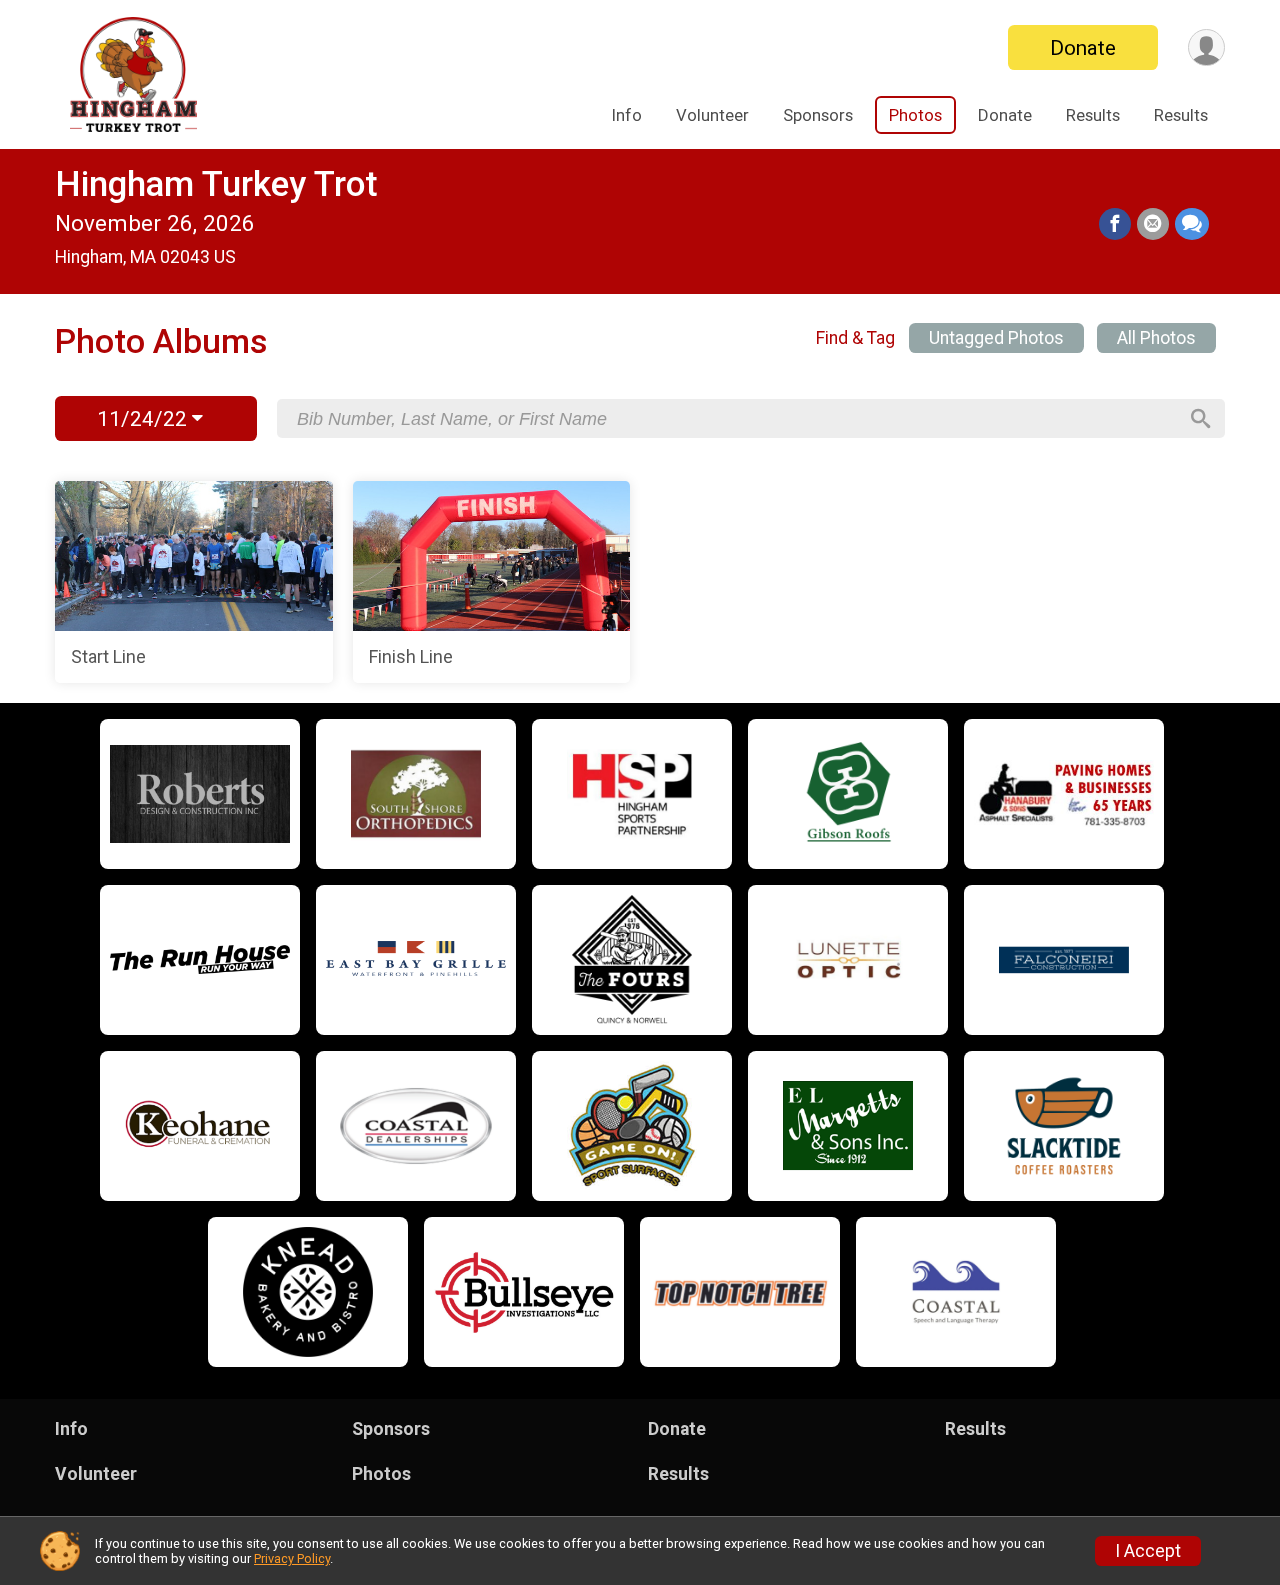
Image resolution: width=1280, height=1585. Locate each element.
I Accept (1148, 1551)
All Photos (1156, 338)
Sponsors (818, 115)
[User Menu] (1206, 47)
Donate (1083, 48)
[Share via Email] (1153, 224)
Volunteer (712, 115)
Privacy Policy (292, 1558)
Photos (915, 115)
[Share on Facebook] (1115, 224)
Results (1093, 115)
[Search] (1201, 419)
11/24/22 (144, 419)
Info (627, 115)
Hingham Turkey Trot (216, 184)
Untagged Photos (996, 338)
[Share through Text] (1192, 224)
